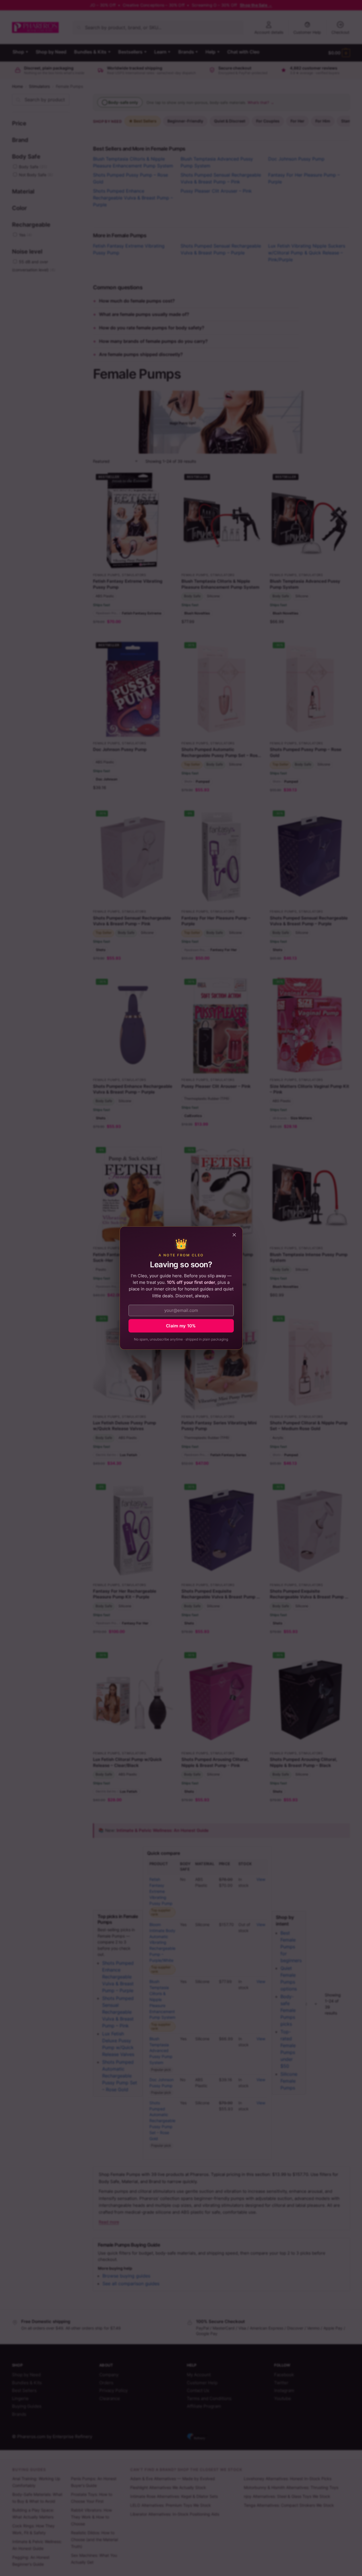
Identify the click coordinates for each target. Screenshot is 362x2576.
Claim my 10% (181, 1326)
